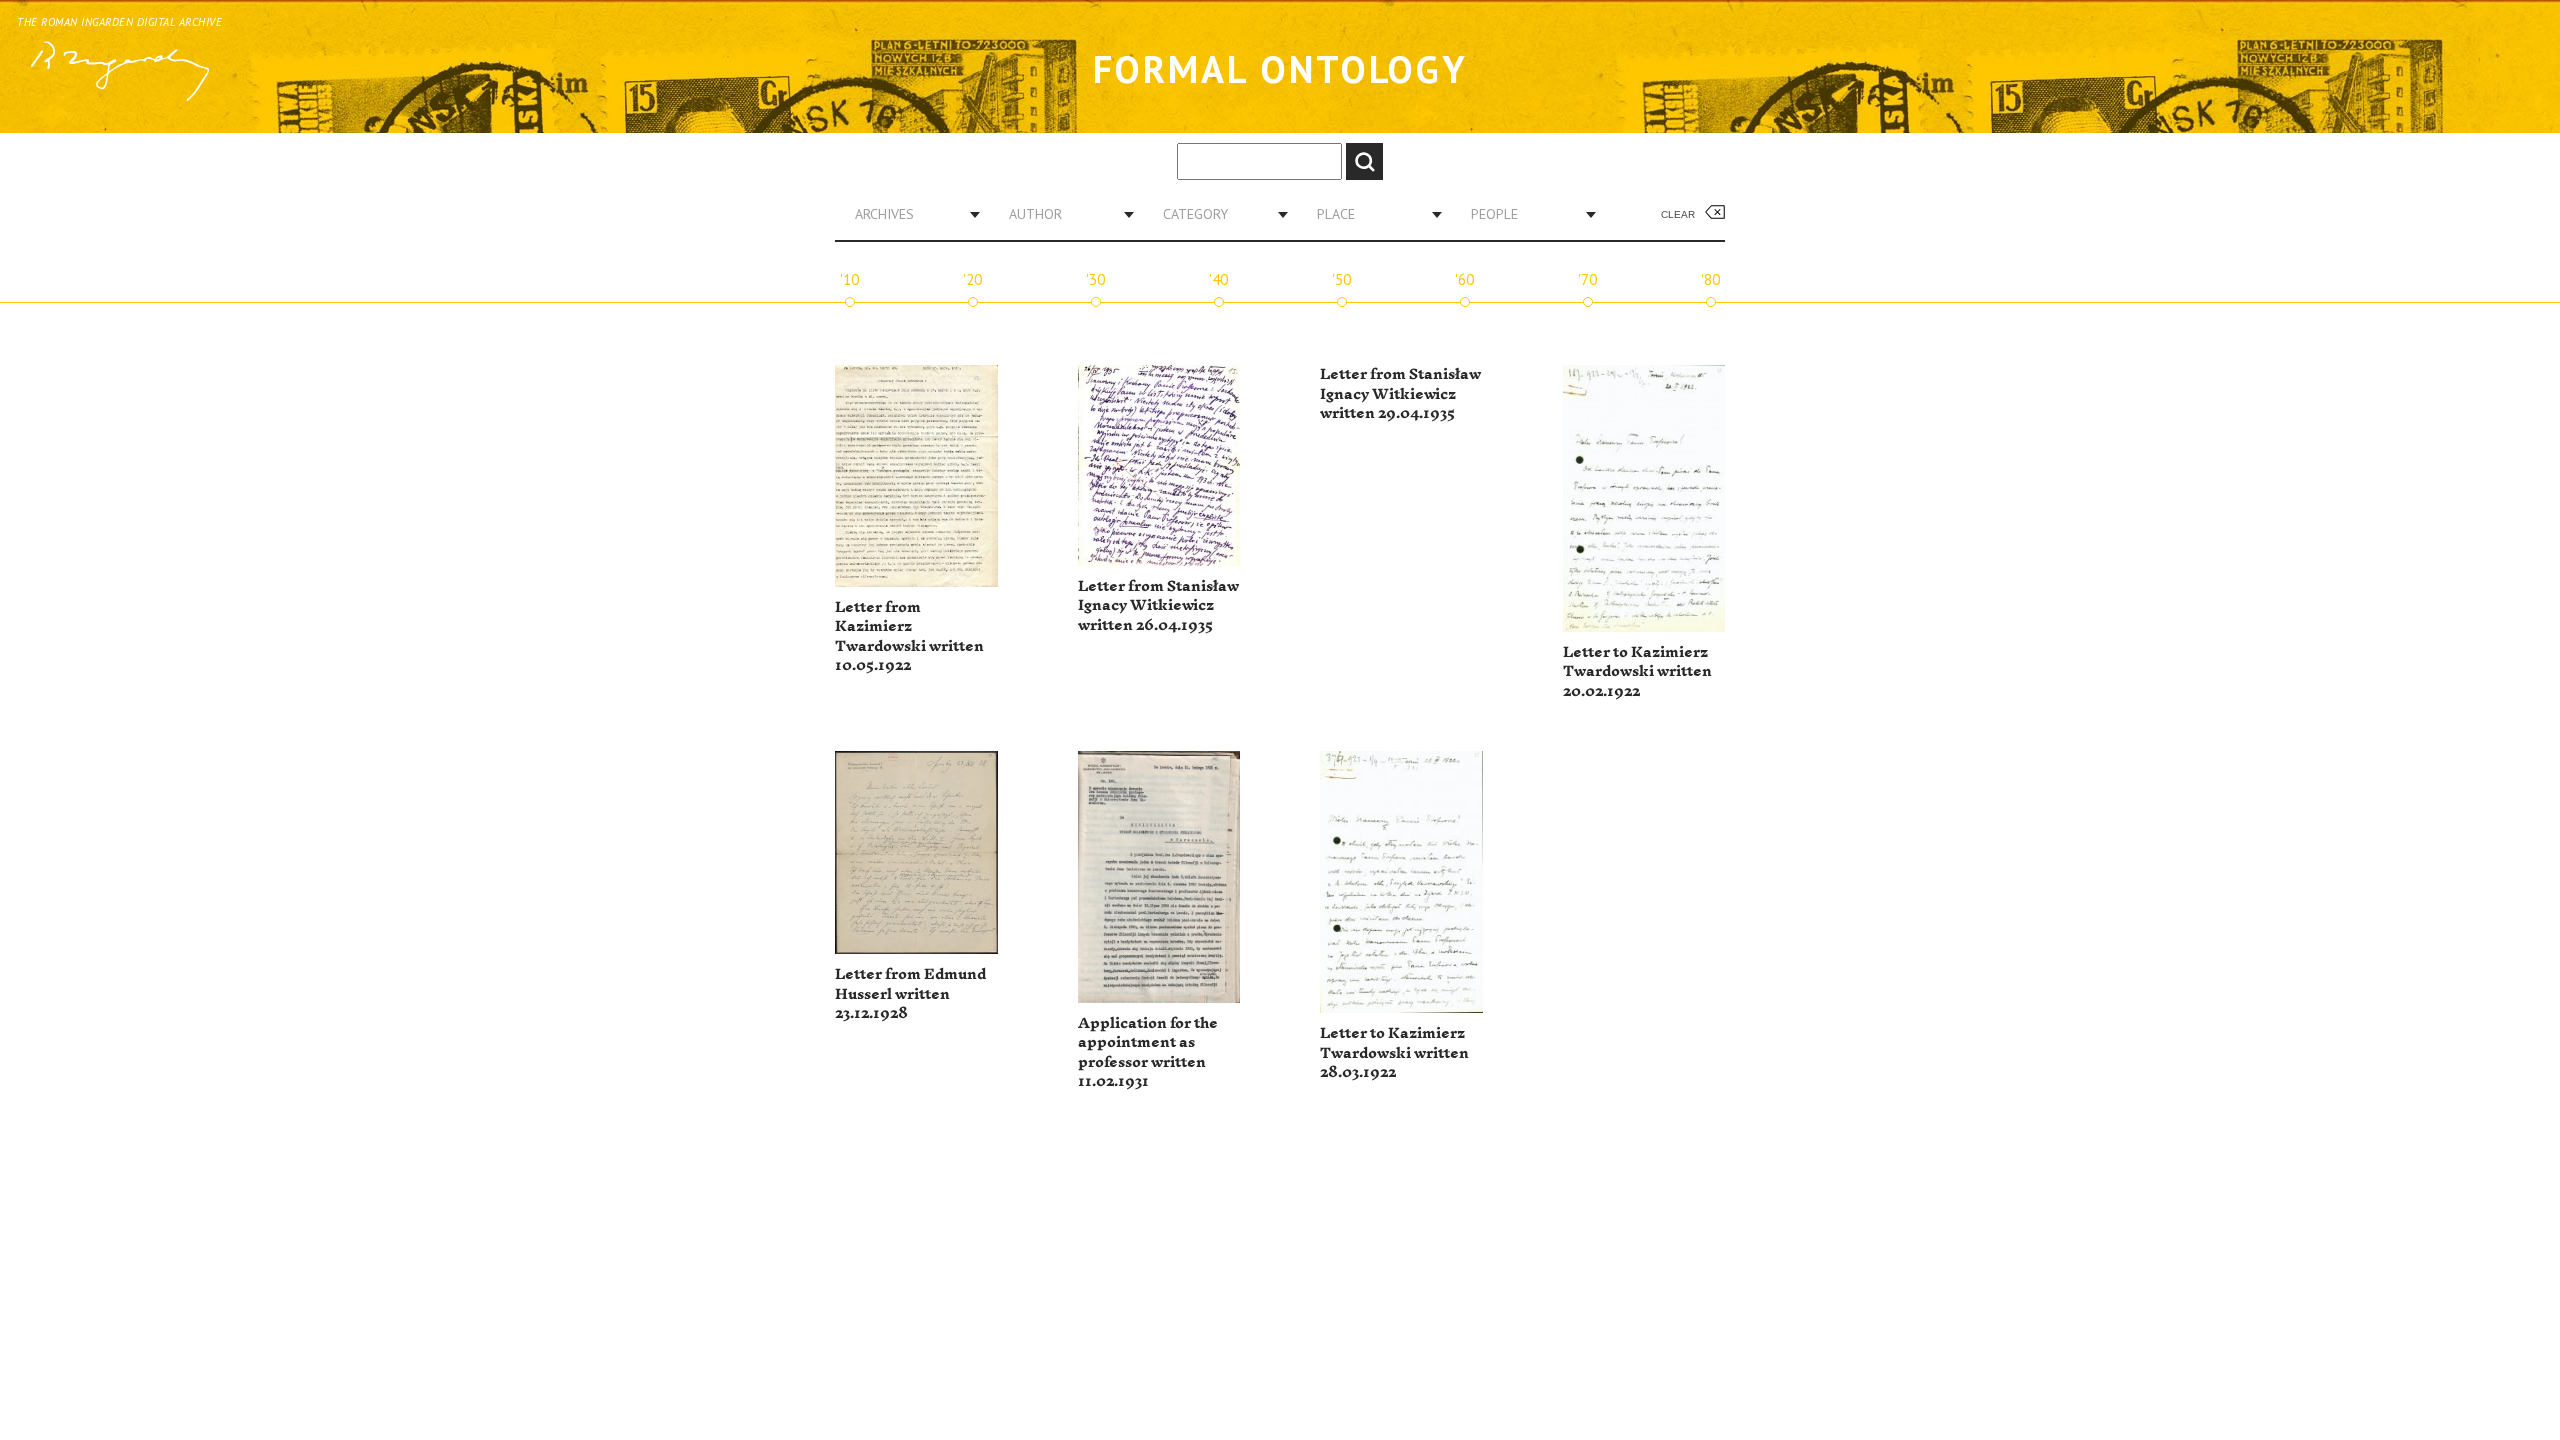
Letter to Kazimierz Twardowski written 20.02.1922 (1637, 672)
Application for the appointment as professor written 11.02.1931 (1148, 1053)
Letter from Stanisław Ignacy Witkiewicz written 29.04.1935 (1400, 394)
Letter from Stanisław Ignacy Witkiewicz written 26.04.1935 (1158, 606)
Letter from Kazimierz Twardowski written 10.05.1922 (909, 637)
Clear (1678, 214)
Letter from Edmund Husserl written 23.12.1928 (910, 994)
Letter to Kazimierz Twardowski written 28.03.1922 (1394, 1053)
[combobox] (910, 214)
